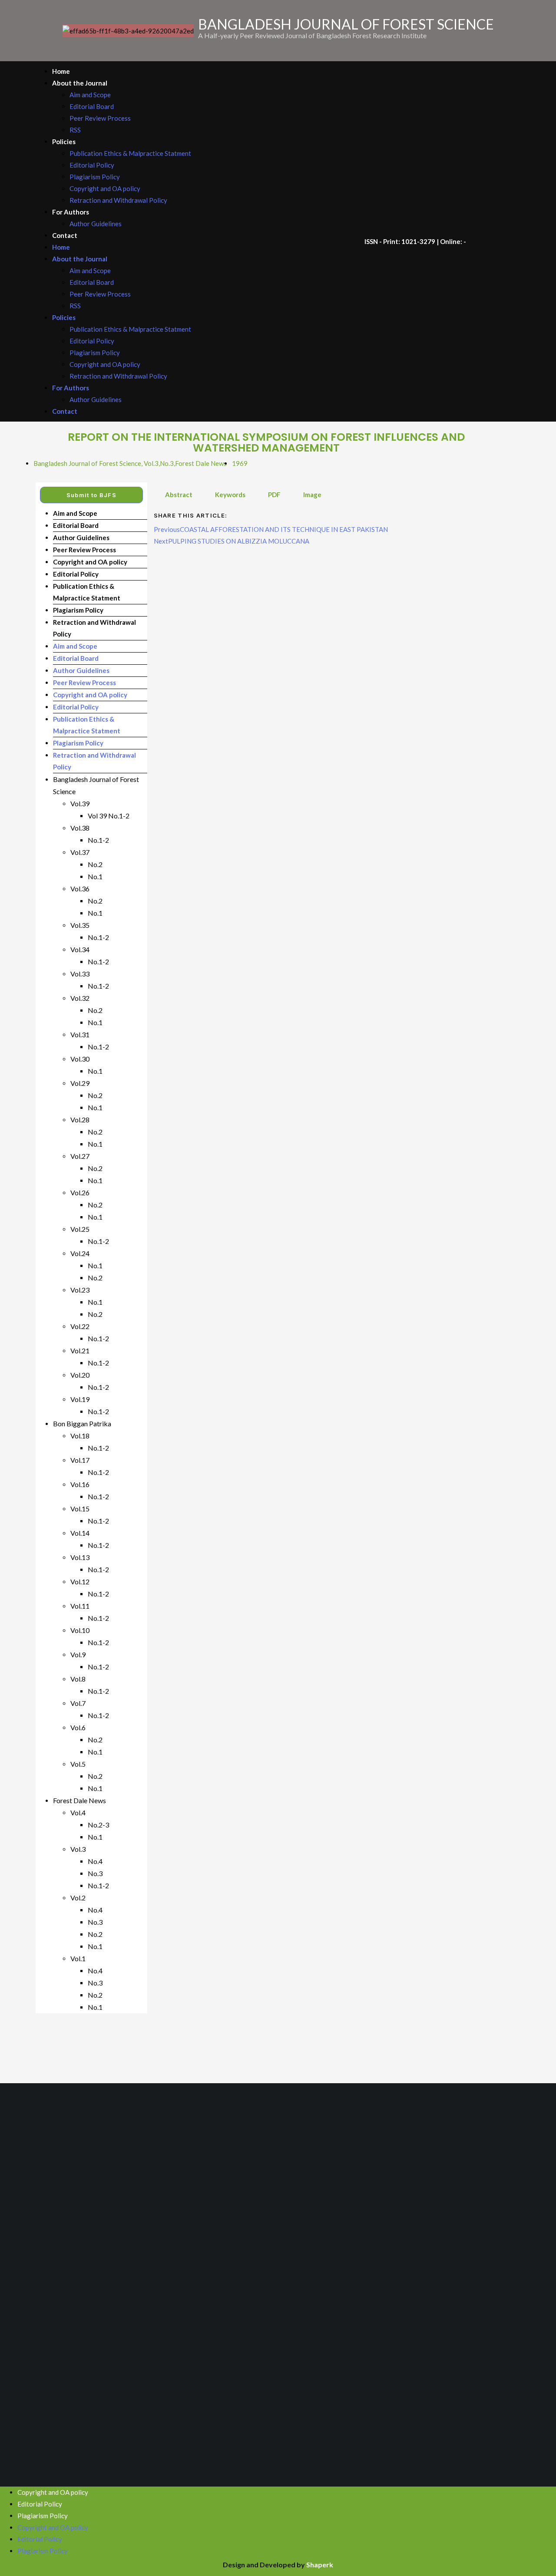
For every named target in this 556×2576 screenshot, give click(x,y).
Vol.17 (80, 1460)
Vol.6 (78, 1727)
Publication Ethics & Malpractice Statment (130, 153)
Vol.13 (80, 1557)
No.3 (167, 463)
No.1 (95, 876)
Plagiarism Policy (95, 177)
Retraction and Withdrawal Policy (118, 200)
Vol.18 (80, 1436)
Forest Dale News (201, 463)
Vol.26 (80, 1192)
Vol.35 (80, 925)
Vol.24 (80, 1253)
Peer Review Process (100, 118)
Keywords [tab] (230, 495)
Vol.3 (151, 463)
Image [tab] (312, 495)
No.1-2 (98, 840)
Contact (65, 235)
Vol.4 (78, 1812)
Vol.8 (78, 1679)
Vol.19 (80, 1399)
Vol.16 (80, 1484)
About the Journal (80, 83)
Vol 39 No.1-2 (109, 816)
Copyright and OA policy (105, 188)
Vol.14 (80, 1533)
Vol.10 (80, 1630)
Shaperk (320, 2564)
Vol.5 (78, 1764)
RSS (75, 130)
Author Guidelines (96, 224)
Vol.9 (78, 1654)
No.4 (95, 1861)
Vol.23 (80, 1290)
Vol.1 (78, 1958)
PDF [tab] (274, 495)
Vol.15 (80, 1509)
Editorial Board (92, 106)
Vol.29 (80, 1083)
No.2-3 (98, 1825)
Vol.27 (80, 1156)
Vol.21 (80, 1351)
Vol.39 (80, 803)
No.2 (95, 864)
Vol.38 (80, 828)
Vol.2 (78, 1898)
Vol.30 (80, 1059)
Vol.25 (80, 1229)
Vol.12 (80, 1582)
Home (61, 71)
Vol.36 (80, 889)
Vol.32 (80, 998)
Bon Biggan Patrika (82, 1423)
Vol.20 (80, 1375)
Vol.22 (80, 1326)
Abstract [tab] (179, 495)
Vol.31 (80, 1034)
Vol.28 (80, 1120)
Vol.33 (80, 974)
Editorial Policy (92, 165)
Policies (64, 142)
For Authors (71, 212)
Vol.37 (80, 852)
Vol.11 (80, 1606)
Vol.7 (78, 1703)
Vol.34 (80, 949)
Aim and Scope (90, 95)
